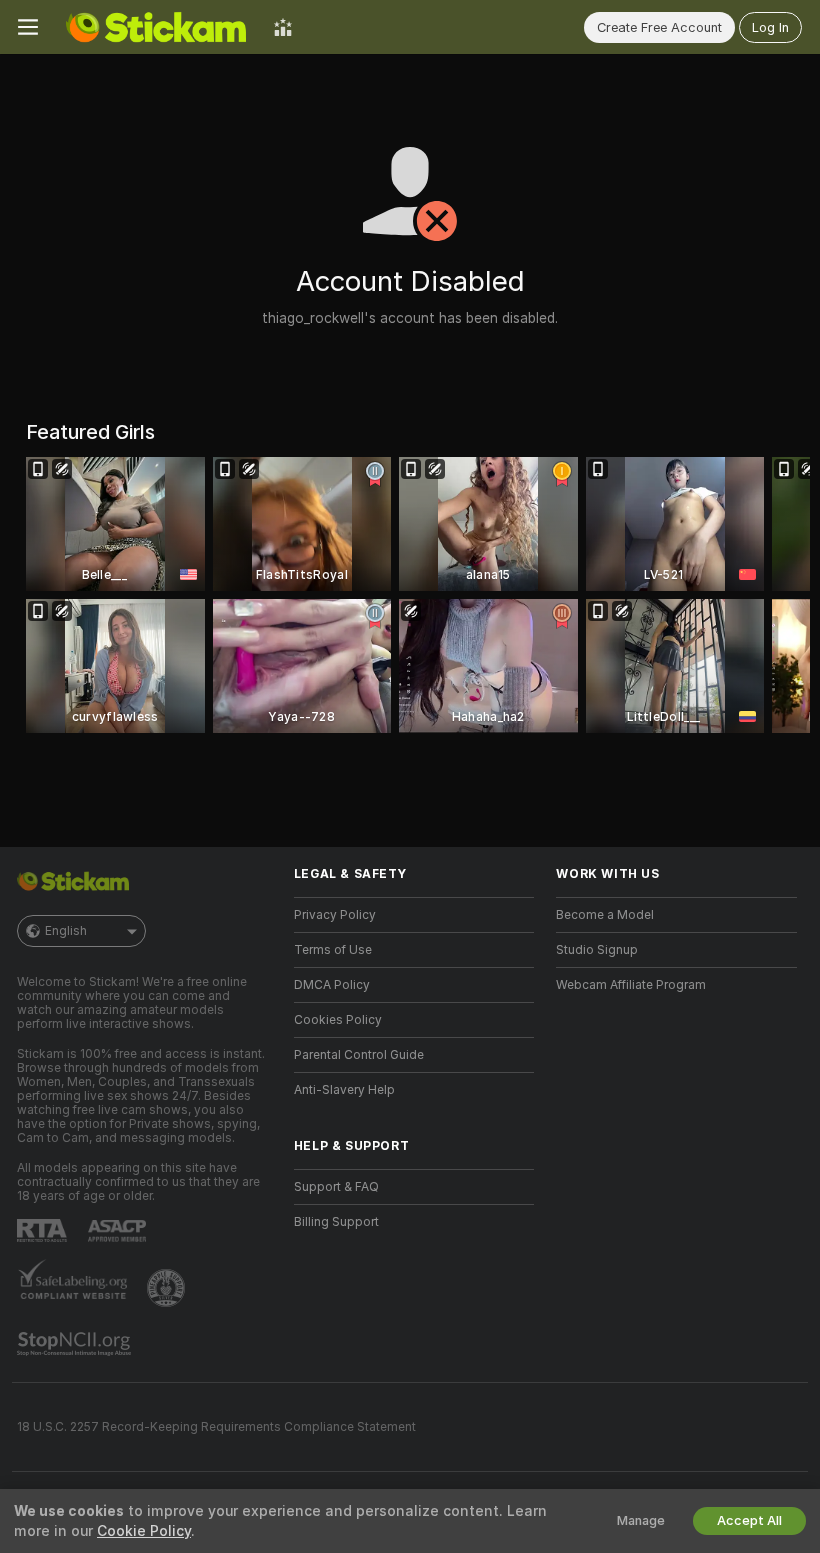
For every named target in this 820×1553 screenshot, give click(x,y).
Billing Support (336, 1222)
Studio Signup (597, 950)
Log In (770, 27)
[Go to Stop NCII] (76, 1344)
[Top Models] (283, 27)
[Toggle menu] (28, 27)
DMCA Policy (332, 985)
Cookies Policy (338, 1020)
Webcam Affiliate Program (631, 985)
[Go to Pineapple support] (168, 1288)
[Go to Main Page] (156, 27)
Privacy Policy (335, 915)
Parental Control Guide (359, 1055)
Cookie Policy (144, 1531)
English (66, 931)
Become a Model (605, 915)
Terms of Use (333, 950)
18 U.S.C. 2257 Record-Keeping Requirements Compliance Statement (216, 1427)
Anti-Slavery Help (344, 1090)
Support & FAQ (336, 1187)
